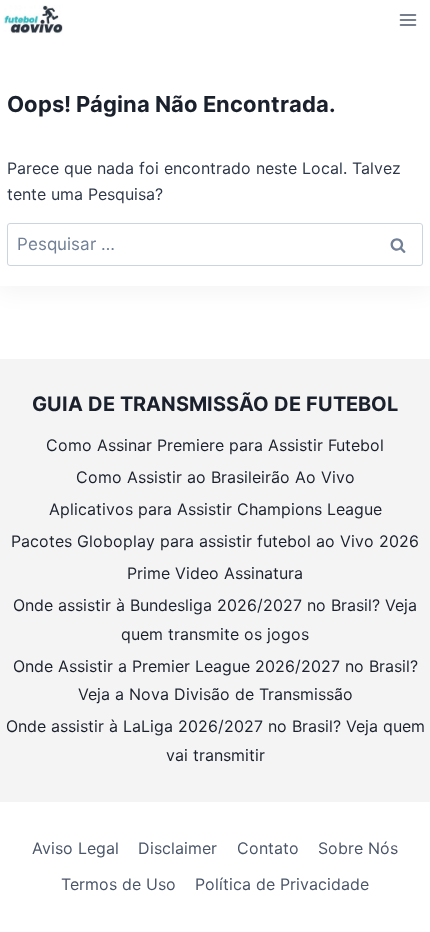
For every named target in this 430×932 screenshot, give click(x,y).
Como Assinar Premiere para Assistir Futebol (215, 445)
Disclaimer (177, 848)
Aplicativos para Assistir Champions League (215, 509)
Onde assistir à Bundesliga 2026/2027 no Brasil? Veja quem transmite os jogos (215, 619)
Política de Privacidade (282, 884)
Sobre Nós (358, 848)
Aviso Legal (75, 848)
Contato (268, 848)
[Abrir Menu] (408, 19)
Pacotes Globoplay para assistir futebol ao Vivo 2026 (215, 541)
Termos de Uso (118, 884)
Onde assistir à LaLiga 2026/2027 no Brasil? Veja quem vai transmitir (215, 740)
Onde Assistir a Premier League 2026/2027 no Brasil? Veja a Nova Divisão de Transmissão (215, 680)
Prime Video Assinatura (215, 573)
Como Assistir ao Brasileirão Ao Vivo (215, 477)
